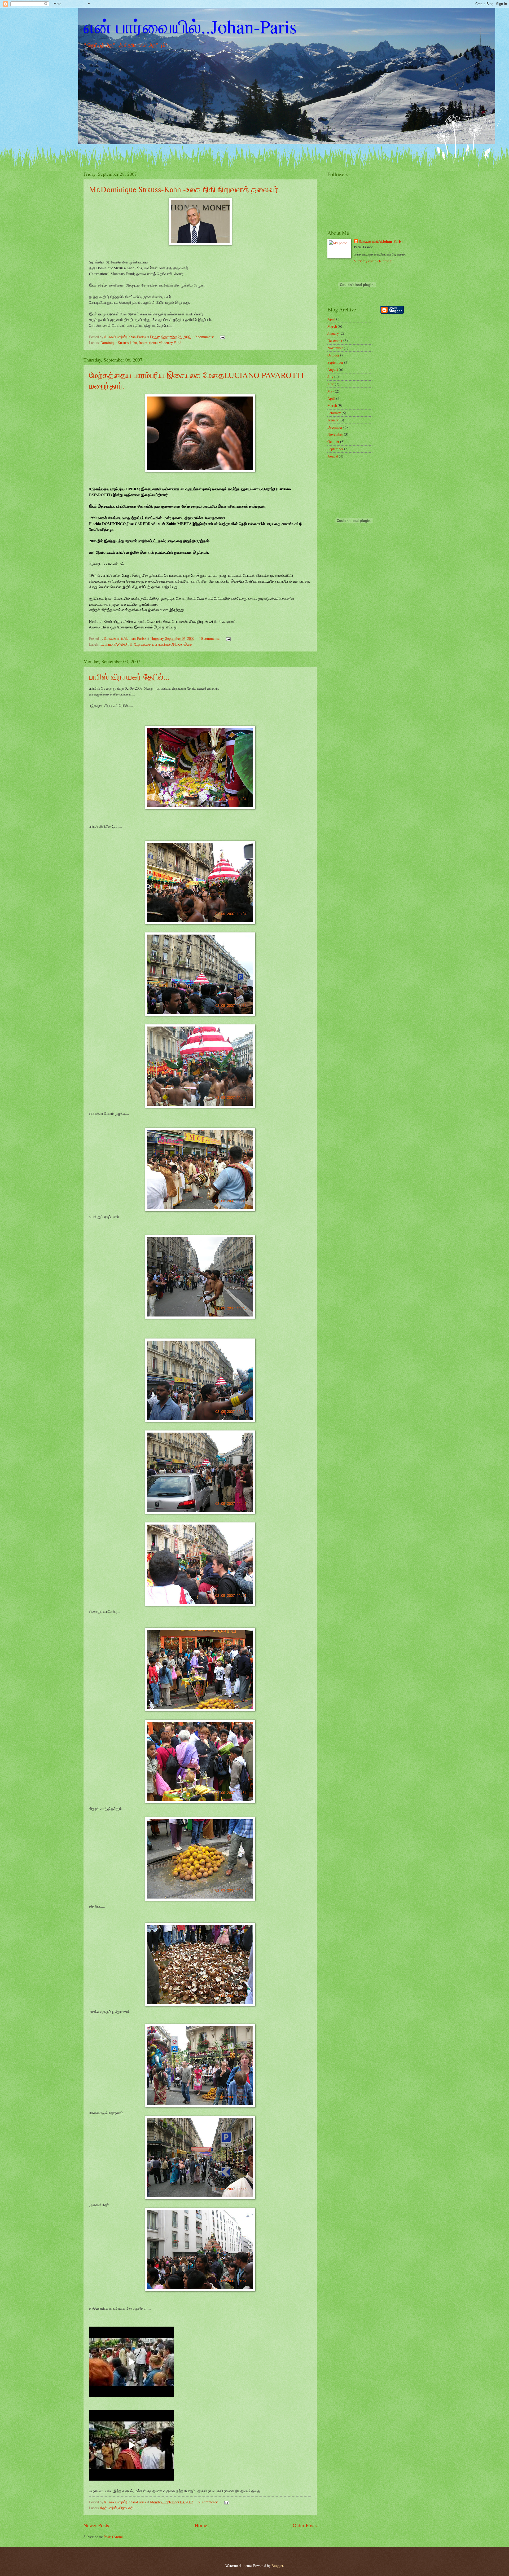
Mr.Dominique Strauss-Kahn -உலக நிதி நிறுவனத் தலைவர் (184, 189)
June (331, 384)
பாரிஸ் (113, 2508)
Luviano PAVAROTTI (117, 644)
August (333, 369)
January (333, 333)
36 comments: (208, 2502)
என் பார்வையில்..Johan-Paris (190, 26)
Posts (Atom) (113, 2537)
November (335, 348)
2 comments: (205, 337)
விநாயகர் (126, 2508)
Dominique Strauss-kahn (119, 343)
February (334, 413)
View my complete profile (373, 261)
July (330, 377)
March (332, 326)
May (331, 391)
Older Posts (305, 2525)
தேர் (104, 2508)
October (333, 355)
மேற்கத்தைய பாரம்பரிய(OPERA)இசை (163, 644)
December (335, 340)
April (331, 319)
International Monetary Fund (160, 343)
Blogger (277, 2566)
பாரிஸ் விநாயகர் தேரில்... (129, 676)
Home (201, 2525)
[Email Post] (222, 337)
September (335, 362)
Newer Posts (96, 2525)
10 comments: (210, 638)
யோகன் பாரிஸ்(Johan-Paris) (381, 242)
